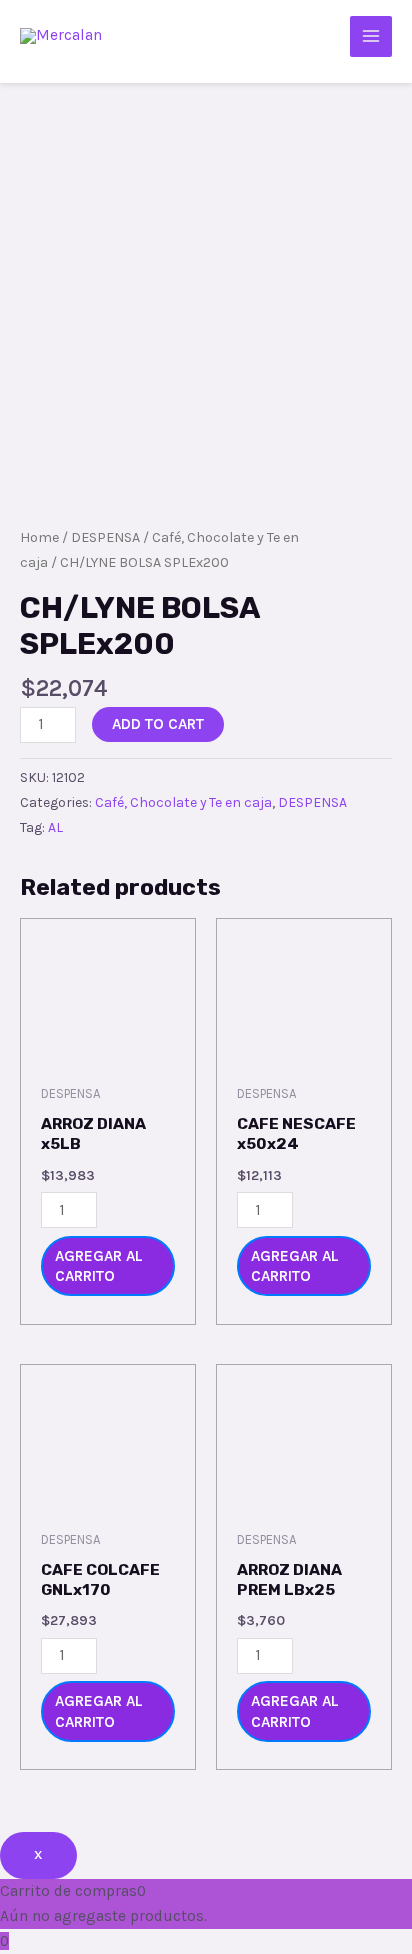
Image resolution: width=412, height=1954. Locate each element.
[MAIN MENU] (371, 37)
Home (39, 537)
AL (55, 827)
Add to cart (158, 724)
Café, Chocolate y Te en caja (183, 802)
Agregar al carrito (99, 1266)
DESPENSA (105, 537)
